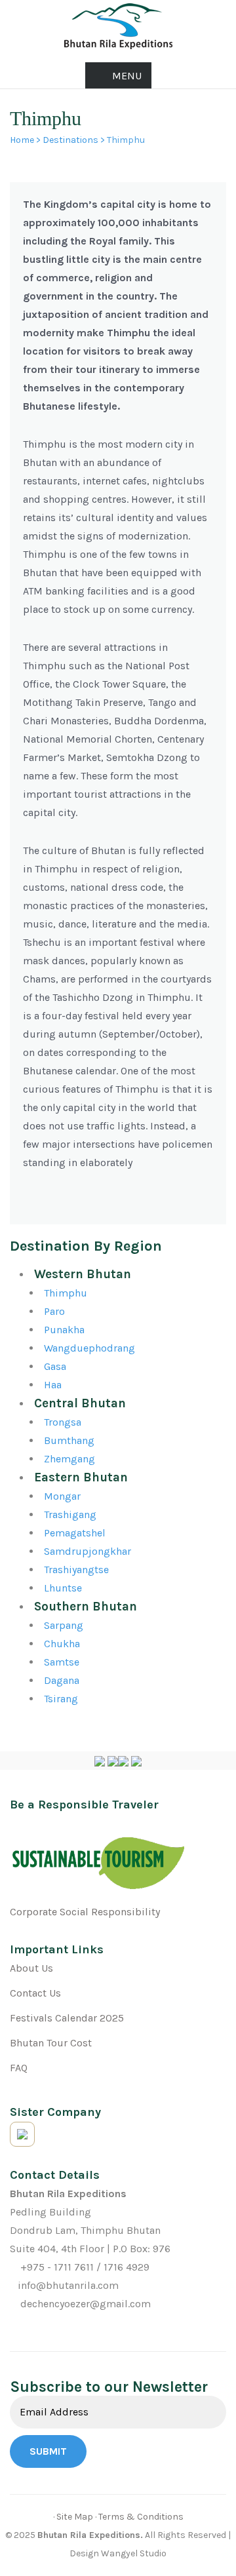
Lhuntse (63, 1588)
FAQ (19, 2068)
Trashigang (70, 1514)
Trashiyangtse (76, 1570)
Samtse (62, 1662)
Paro (54, 1311)
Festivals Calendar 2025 (67, 2018)
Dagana (62, 1680)
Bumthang (69, 1440)
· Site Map (73, 2517)
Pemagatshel (75, 1533)
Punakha (64, 1330)
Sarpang (64, 1625)
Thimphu (66, 1293)
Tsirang (61, 1699)
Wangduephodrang (89, 1348)
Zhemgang (69, 1459)
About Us (31, 1968)
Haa (53, 1385)
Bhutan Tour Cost (51, 2043)
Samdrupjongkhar (88, 1551)
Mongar (62, 1496)
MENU (127, 76)
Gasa (55, 1366)
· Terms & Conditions (139, 2517)
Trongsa (63, 1422)
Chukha (62, 1644)
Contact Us (35, 1993)
